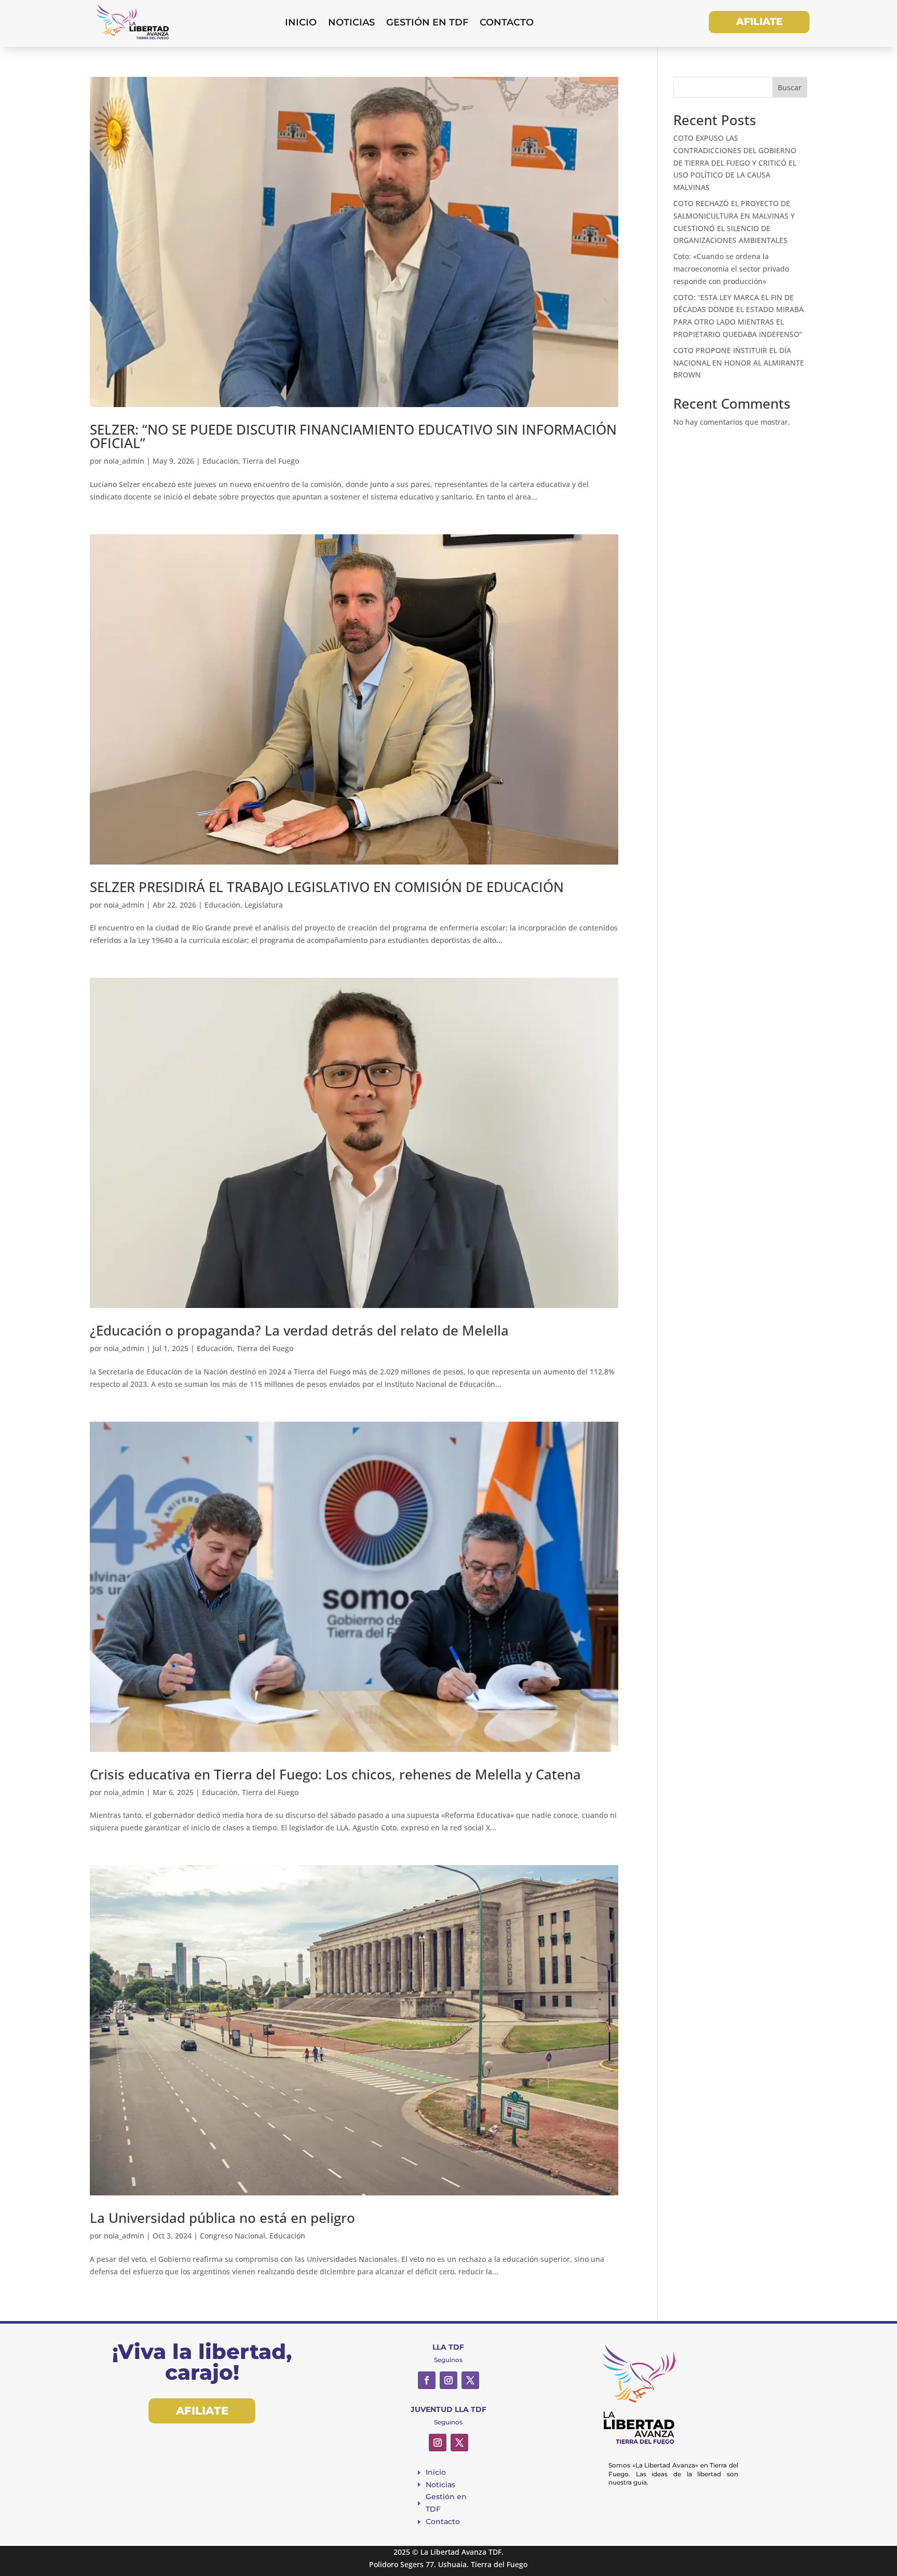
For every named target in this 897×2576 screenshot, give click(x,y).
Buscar (790, 87)
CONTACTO (507, 22)
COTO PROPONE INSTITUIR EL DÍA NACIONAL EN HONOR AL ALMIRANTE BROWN (739, 363)
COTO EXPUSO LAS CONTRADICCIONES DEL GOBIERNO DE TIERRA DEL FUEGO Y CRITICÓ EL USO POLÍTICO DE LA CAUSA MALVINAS (735, 163)
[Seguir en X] (470, 2380)
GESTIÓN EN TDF (427, 22)
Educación (220, 461)
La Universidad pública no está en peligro (222, 2218)
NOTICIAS (351, 22)
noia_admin (124, 461)
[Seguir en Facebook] (427, 2380)
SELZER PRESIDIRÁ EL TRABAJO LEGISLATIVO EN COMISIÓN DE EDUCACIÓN (327, 887)
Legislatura (264, 905)
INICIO (301, 22)
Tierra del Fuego (271, 461)
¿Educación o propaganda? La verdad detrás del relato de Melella (299, 1330)
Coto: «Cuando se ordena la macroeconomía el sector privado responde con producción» (731, 269)
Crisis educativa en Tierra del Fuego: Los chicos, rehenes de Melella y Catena (335, 1774)
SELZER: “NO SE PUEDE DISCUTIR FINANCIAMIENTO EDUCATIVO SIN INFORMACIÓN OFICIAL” (353, 436)
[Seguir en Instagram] (448, 2380)
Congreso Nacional (233, 2236)
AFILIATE (759, 22)
